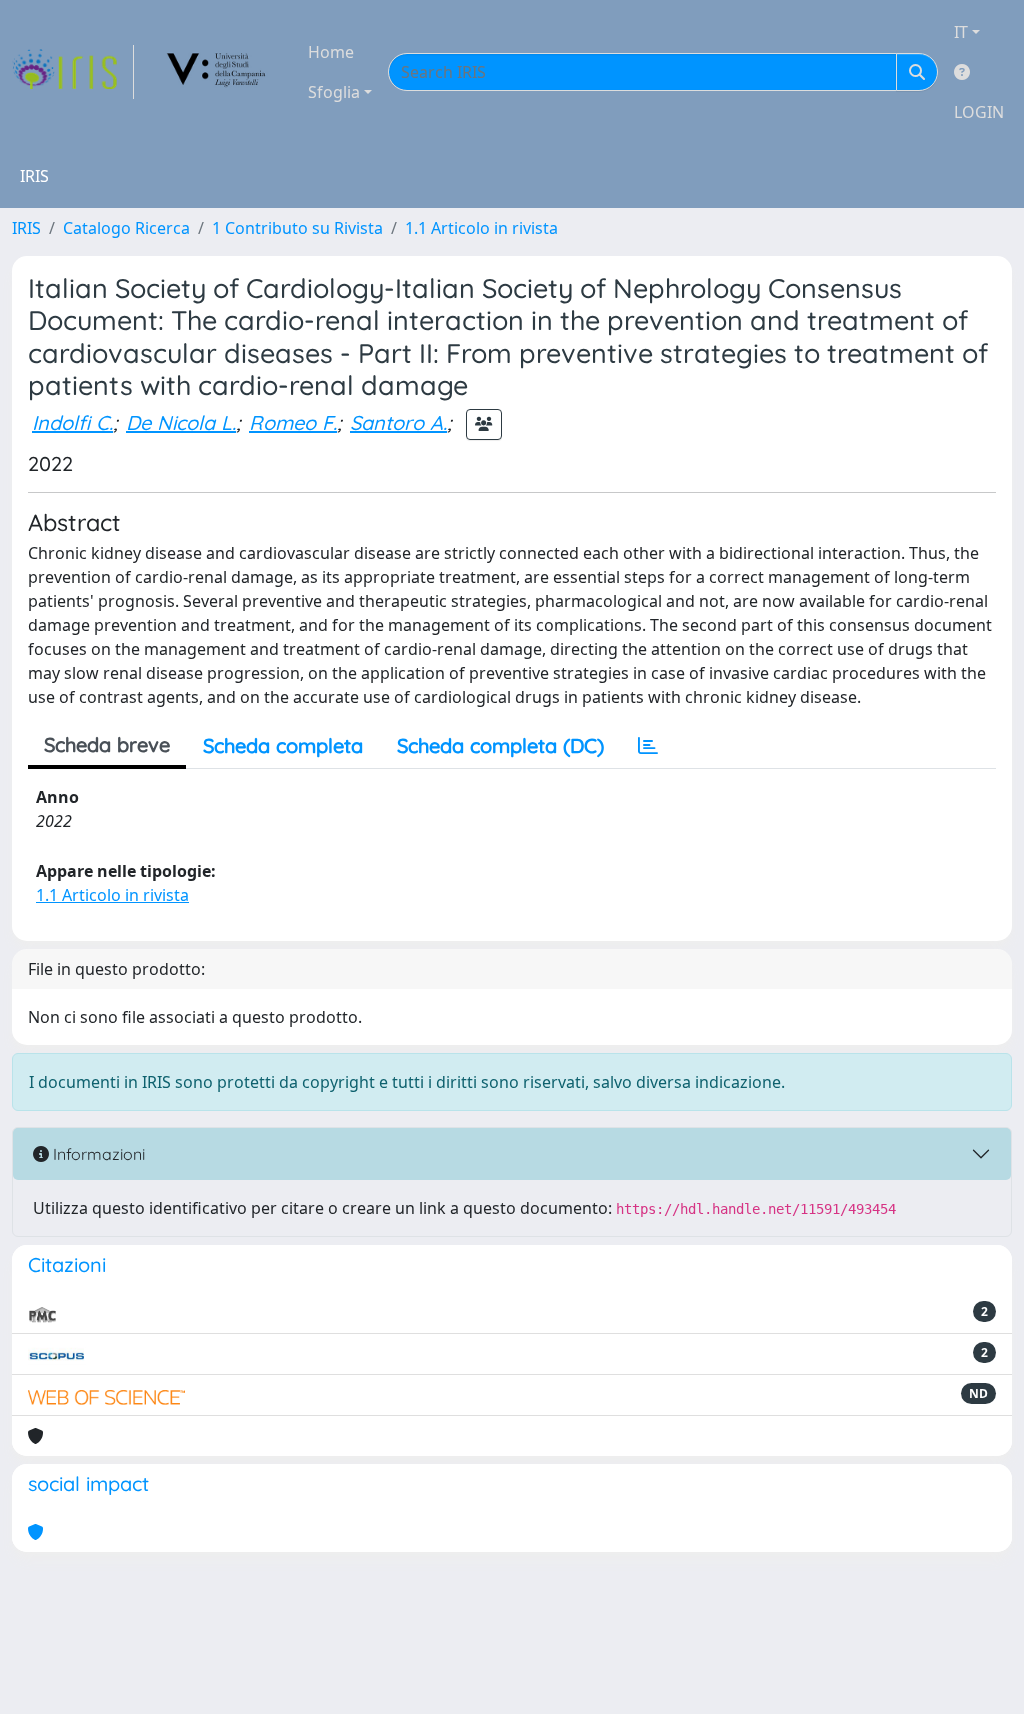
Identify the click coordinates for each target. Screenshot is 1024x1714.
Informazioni (97, 1154)
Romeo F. (293, 422)
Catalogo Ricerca (126, 228)
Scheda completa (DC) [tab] (500, 745)
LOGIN (979, 112)
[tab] (648, 746)
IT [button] (961, 32)
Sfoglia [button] (334, 92)
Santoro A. (398, 422)
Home (331, 52)
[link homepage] (73, 72)
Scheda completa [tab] (283, 745)
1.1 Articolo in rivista (481, 228)
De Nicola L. (181, 422)
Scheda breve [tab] (107, 744)
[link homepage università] (217, 72)
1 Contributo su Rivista (297, 228)
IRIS (26, 228)
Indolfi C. (72, 422)
